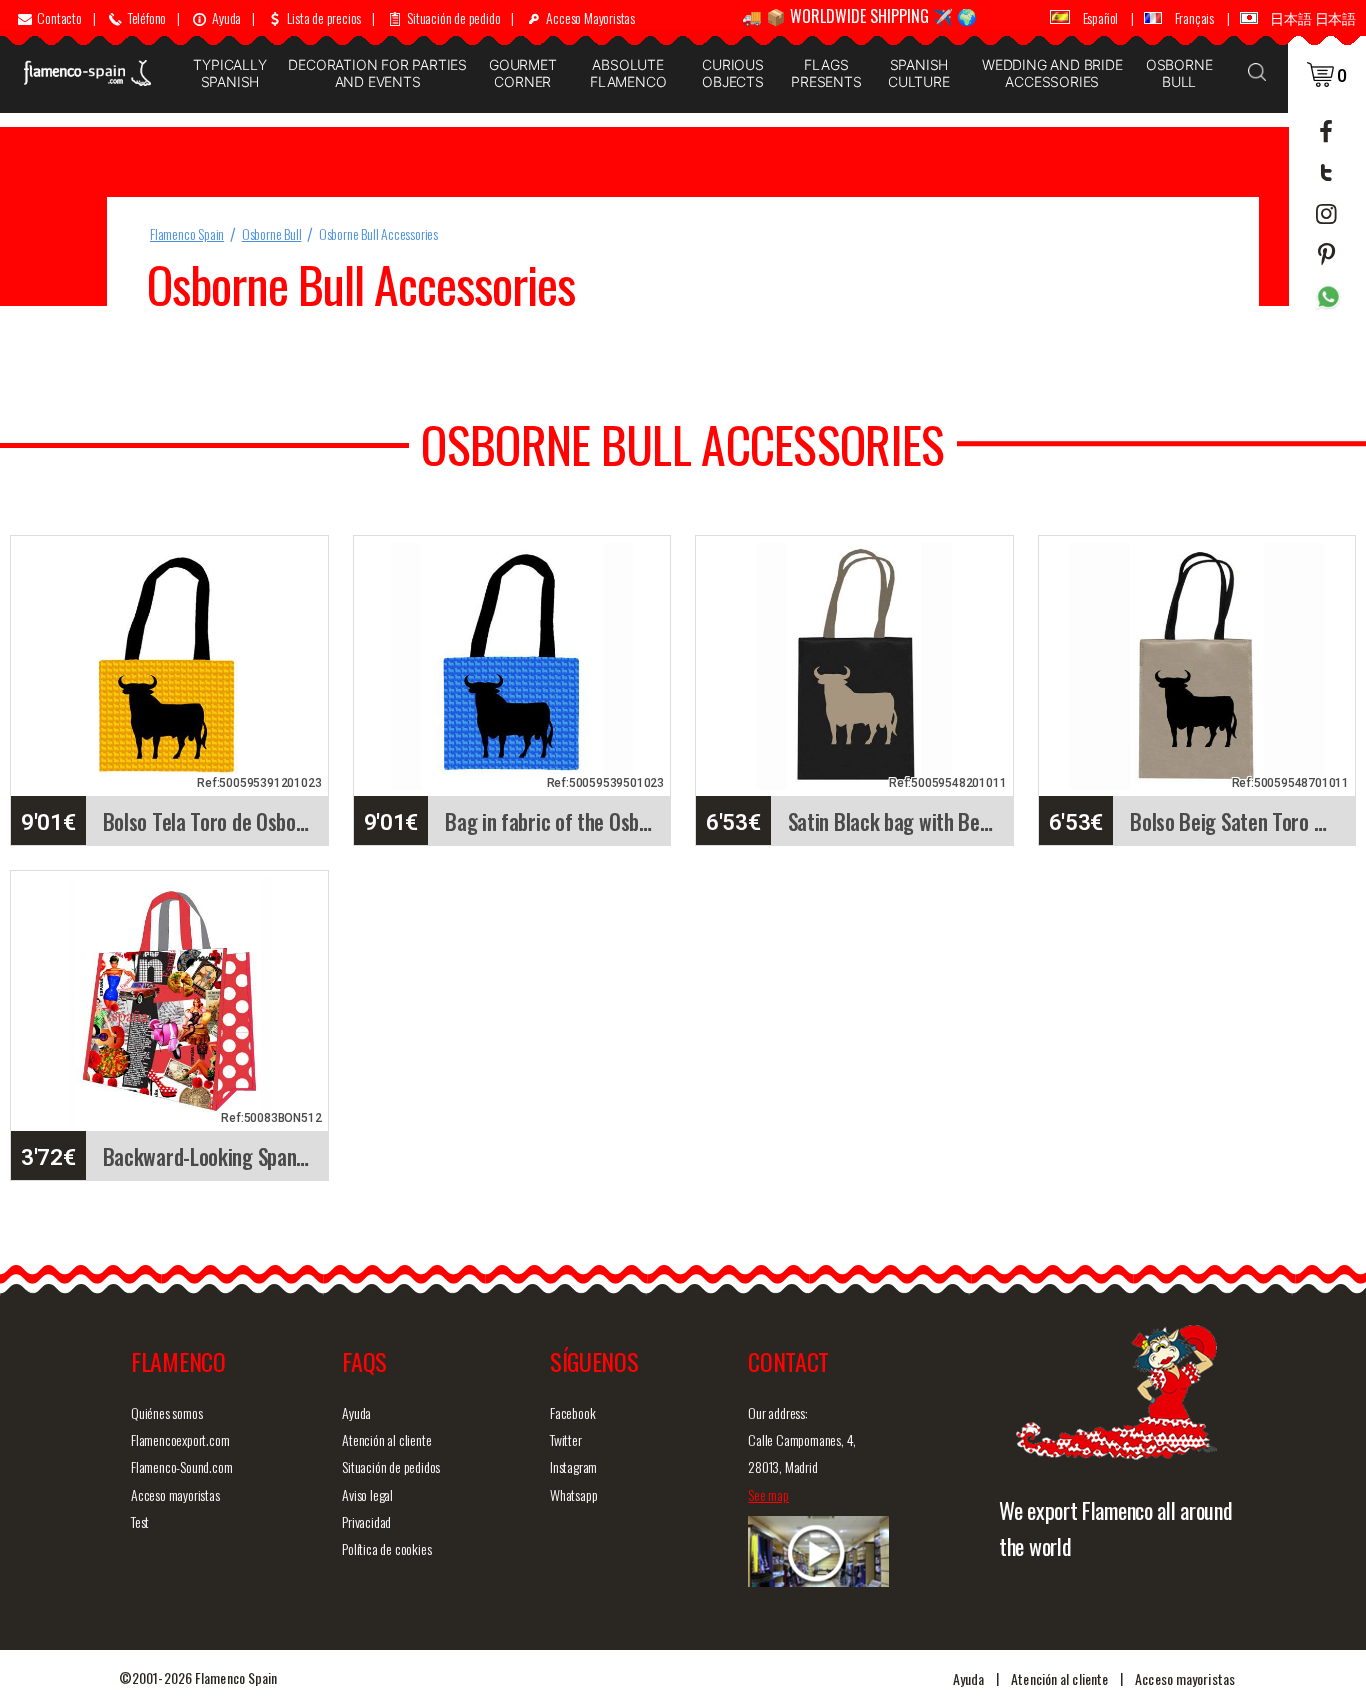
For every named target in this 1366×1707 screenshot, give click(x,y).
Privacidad (366, 1521)
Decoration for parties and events (377, 73)
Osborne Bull (1179, 73)
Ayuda (356, 1412)
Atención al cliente (386, 1439)
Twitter (566, 1439)
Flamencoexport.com (180, 1439)
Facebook (572, 1412)
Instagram (573, 1466)
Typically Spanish (229, 73)
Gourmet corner (523, 73)
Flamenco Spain (187, 233)
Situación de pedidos (391, 1466)
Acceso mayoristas (175, 1494)
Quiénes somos (166, 1412)
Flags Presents (826, 73)
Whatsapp (573, 1494)
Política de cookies (386, 1548)
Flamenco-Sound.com (181, 1466)
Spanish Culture (919, 73)
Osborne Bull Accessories (378, 233)
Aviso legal (367, 1494)
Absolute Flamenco (628, 73)
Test (140, 1521)
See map (768, 1494)
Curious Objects (733, 73)
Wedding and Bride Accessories (1052, 73)
